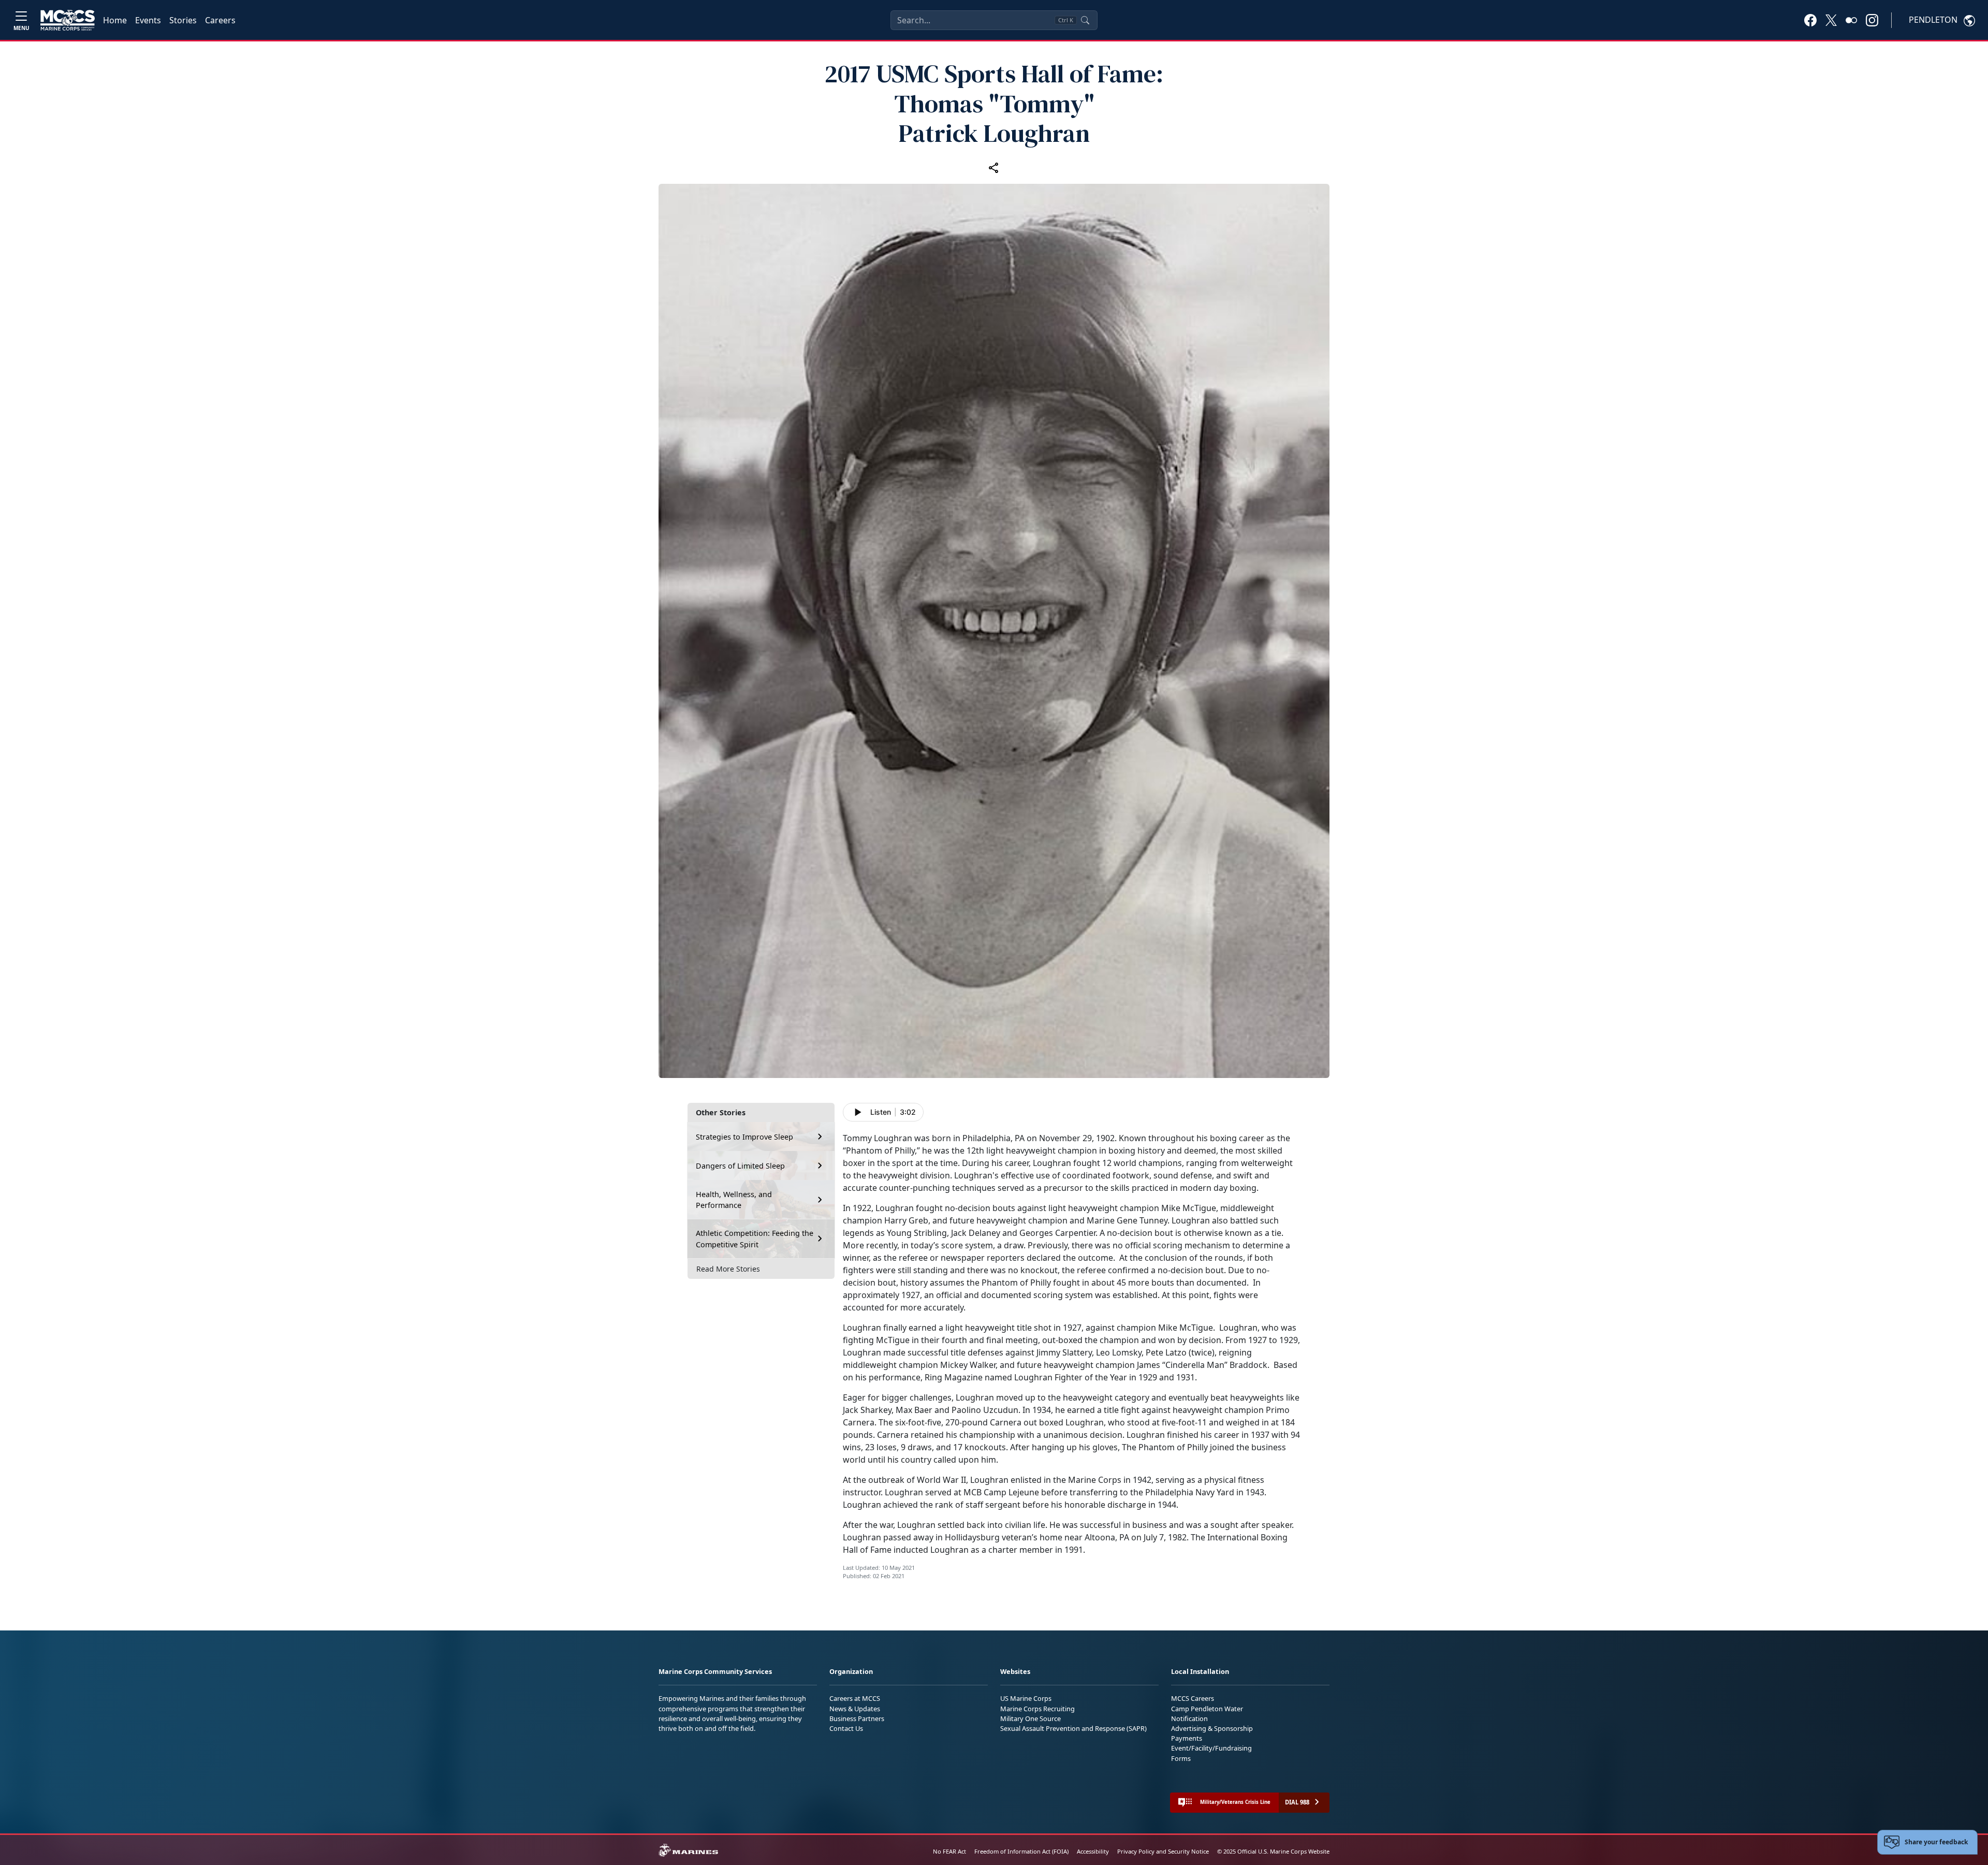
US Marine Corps (1026, 1698)
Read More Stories (728, 1268)
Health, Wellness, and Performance (734, 1199)
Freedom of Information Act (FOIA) (1021, 1851)
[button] (1810, 20)
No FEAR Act (949, 1851)
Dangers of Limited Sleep (740, 1165)
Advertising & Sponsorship (1212, 1728)
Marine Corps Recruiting (1037, 1709)
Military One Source (1030, 1718)
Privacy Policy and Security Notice (1163, 1851)
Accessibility (1093, 1851)
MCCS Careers (1193, 1698)
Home (115, 20)
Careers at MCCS (855, 1698)
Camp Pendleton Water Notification (1207, 1714)
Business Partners (857, 1718)
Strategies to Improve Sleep (744, 1136)
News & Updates (855, 1709)
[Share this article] (994, 167)
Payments (1187, 1738)
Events (148, 20)
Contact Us (846, 1728)
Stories (183, 20)
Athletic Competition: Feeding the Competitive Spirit (755, 1239)
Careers (220, 20)
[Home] (68, 20)
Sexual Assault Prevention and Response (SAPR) (1073, 1728)
